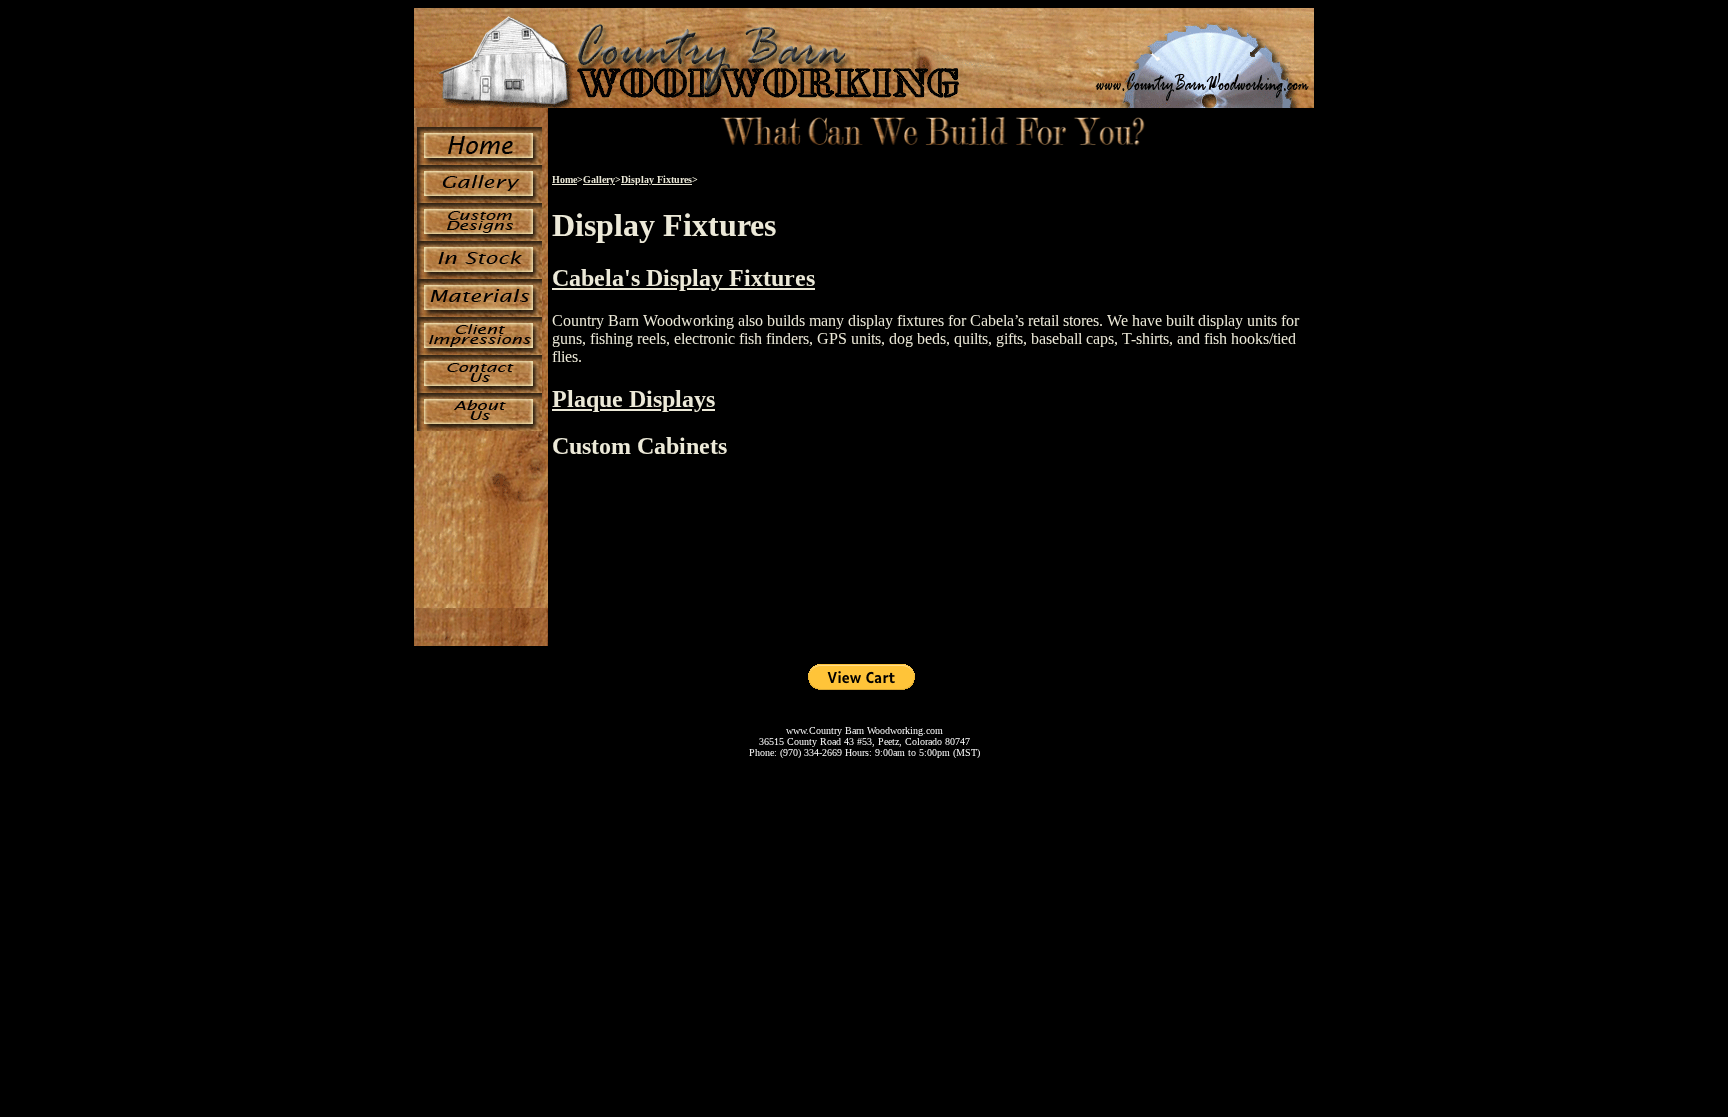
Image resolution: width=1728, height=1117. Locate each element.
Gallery (599, 179)
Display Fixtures (656, 179)
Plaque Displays (633, 399)
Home (564, 179)
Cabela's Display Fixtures (683, 278)
